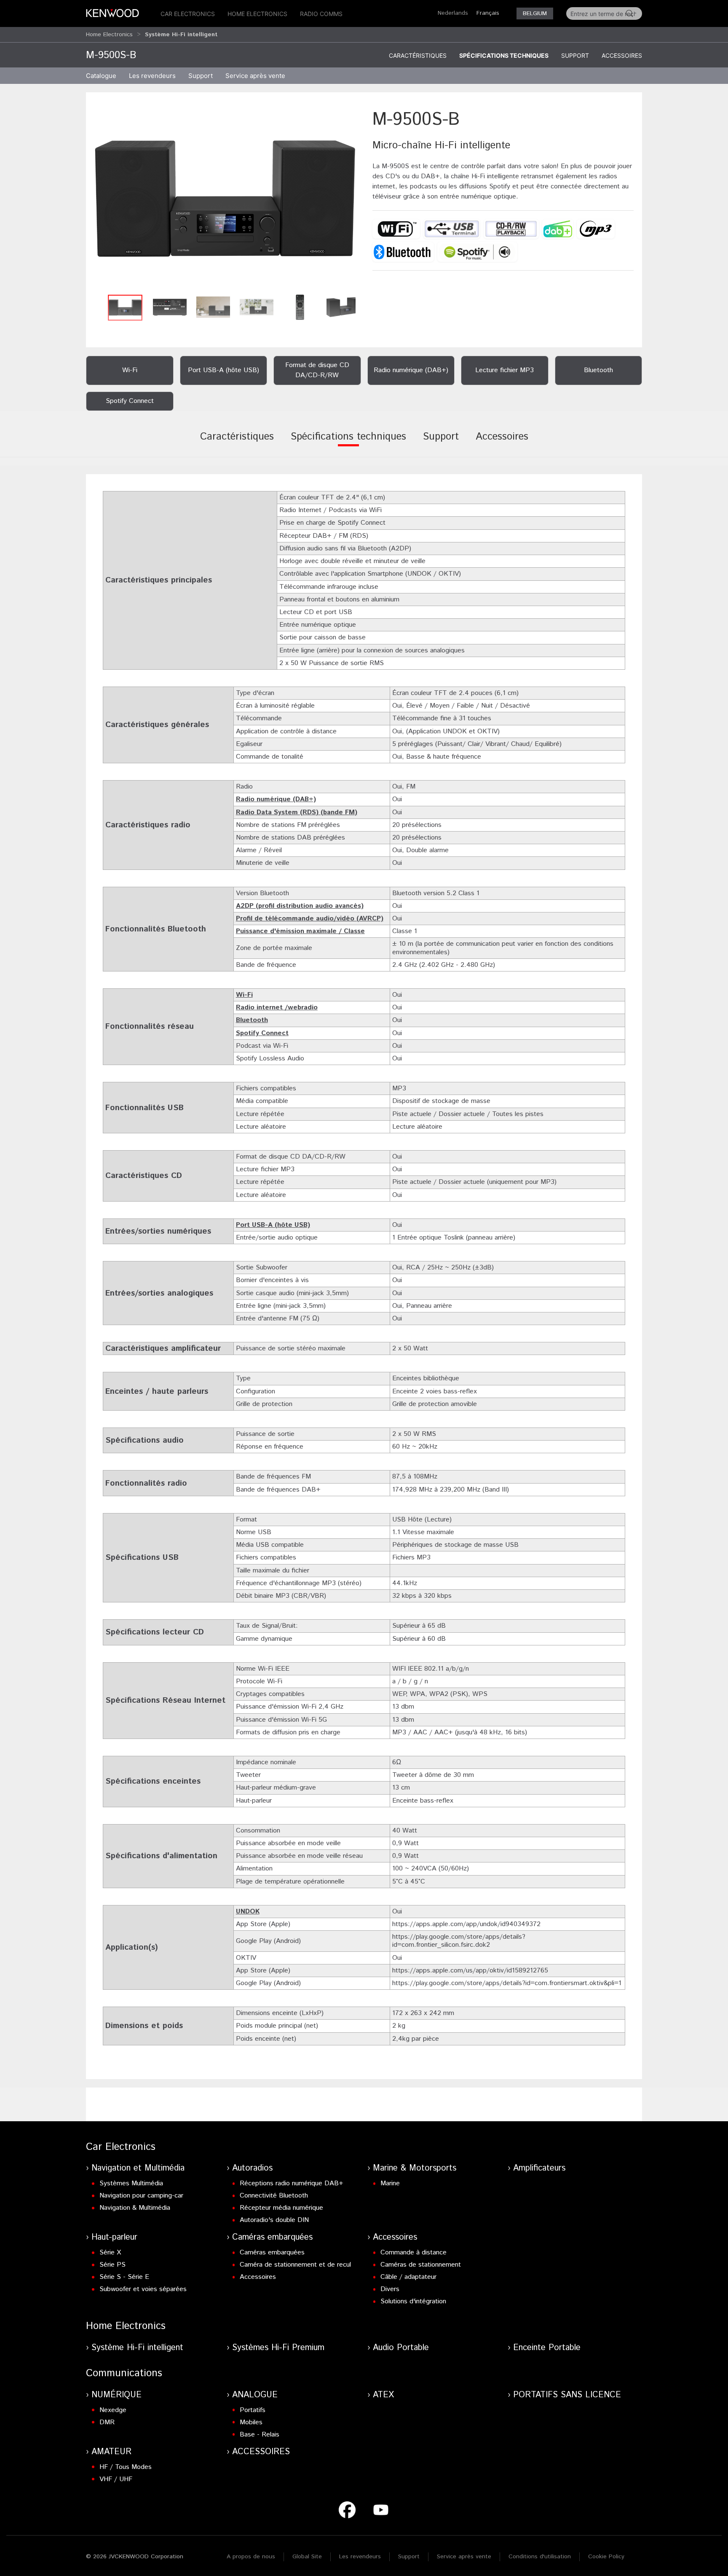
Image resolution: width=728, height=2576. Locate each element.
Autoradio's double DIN (274, 2220)
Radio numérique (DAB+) (276, 799)
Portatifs (253, 2410)
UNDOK (248, 1912)
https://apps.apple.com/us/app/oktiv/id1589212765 (470, 1971)
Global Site (307, 2557)
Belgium (535, 13)
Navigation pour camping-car (141, 2196)
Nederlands (453, 13)
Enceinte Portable (547, 2348)
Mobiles (251, 2422)
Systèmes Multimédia (131, 2183)
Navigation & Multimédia (135, 2208)
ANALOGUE (255, 2395)
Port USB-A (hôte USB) (273, 1225)
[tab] (237, 443)
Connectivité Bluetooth (274, 2196)
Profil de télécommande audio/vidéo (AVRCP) (310, 919)
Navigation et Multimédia (138, 2168)
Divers (390, 2289)
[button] (225, 199)
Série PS (112, 2265)
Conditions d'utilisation (540, 2557)
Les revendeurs (152, 76)
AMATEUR (111, 2452)
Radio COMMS (321, 14)
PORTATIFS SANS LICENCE (567, 2395)
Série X (110, 2253)
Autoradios (252, 2168)
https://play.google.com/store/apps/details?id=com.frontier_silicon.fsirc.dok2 (459, 1941)
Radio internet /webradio (277, 1008)
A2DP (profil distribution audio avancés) (300, 906)
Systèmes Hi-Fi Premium (278, 2348)
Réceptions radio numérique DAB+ (292, 2183)
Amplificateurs (539, 2168)
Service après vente (255, 76)
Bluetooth (252, 1020)
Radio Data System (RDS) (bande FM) (297, 812)
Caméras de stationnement (421, 2265)
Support (575, 55)
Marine (390, 2183)
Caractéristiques (418, 55)
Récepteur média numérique (281, 2208)
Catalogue (101, 76)
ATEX (383, 2395)
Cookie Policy (606, 2557)
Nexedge (113, 2410)
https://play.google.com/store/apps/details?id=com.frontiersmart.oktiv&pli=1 (507, 1983)
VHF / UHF (116, 2479)
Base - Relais (260, 2435)
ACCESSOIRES (261, 2452)
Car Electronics (188, 14)
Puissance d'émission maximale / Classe (300, 931)
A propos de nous (251, 2557)
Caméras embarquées (272, 2237)
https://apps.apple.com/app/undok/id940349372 (466, 1924)
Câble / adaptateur (408, 2277)
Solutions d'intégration (413, 2301)
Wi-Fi (244, 995)
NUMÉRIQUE (116, 2395)
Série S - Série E (124, 2277)
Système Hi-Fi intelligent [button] (181, 35)
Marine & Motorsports (415, 2168)
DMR (107, 2422)
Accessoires (622, 55)
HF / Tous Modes (126, 2467)
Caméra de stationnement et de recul (295, 2265)
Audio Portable (401, 2348)
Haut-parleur (114, 2237)
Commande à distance (414, 2253)
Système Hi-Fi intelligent (137, 2348)
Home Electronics (257, 14)
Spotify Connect (262, 1033)
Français (488, 13)
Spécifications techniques (504, 55)
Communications (124, 2373)
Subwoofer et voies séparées (143, 2289)
